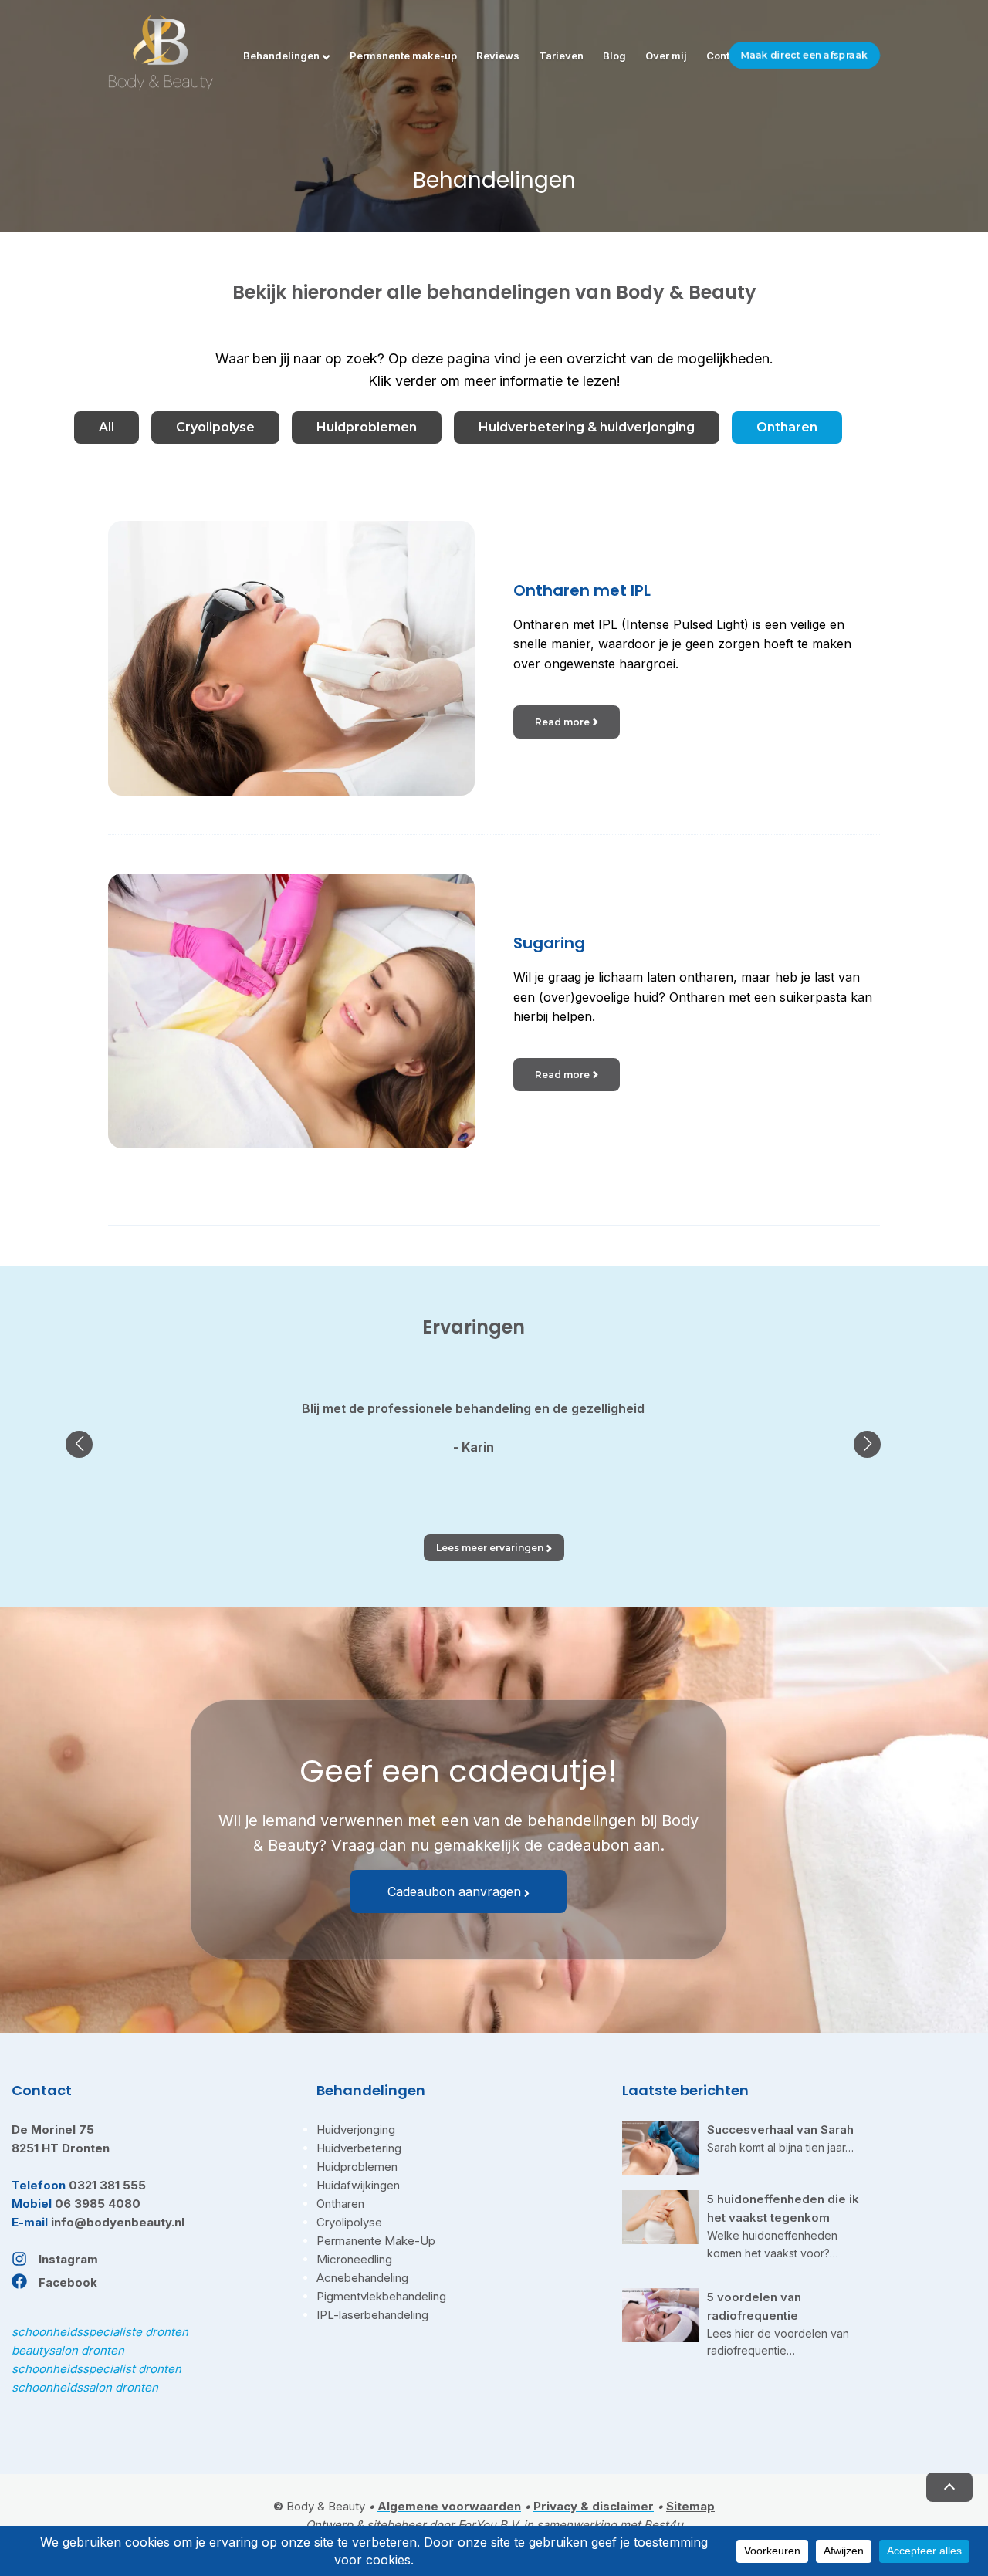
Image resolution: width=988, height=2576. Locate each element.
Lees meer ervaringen (490, 1548)
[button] (79, 1444)
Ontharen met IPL (582, 590)
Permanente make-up (403, 56)
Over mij (666, 56)
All (107, 427)
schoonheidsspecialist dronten (96, 2369)
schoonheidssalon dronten (85, 2387)
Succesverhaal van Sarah (780, 2130)
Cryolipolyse (215, 427)
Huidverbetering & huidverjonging (587, 427)
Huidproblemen (367, 427)
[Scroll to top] (949, 2487)
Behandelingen (281, 56)
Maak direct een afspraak (804, 55)
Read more (562, 722)
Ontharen (787, 427)
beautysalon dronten (68, 2350)
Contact (726, 56)
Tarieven (561, 56)
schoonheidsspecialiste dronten (100, 2332)
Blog (614, 56)
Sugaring (549, 943)
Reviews (498, 56)
